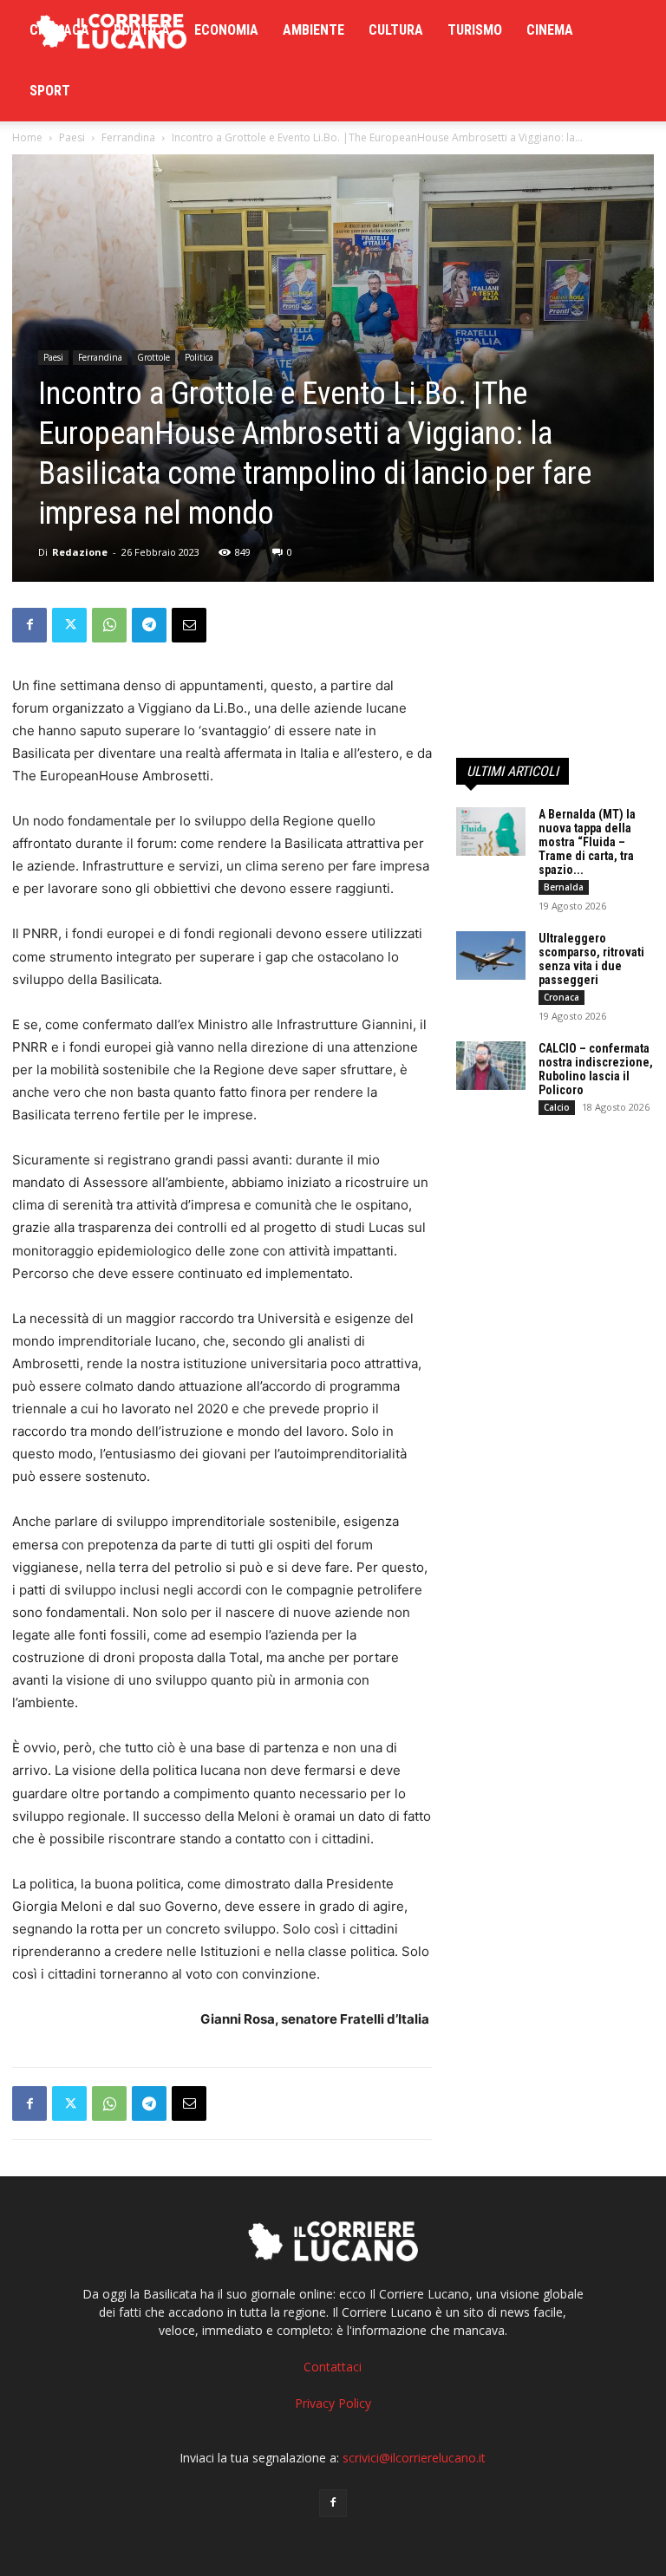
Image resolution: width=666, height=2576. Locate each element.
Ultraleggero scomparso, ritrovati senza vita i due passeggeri (591, 959)
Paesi (72, 137)
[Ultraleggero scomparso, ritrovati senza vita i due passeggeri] (491, 955)
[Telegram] (149, 625)
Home (27, 137)
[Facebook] (29, 625)
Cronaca (59, 30)
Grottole (153, 357)
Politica (142, 30)
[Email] (189, 625)
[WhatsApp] (109, 625)
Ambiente (313, 30)
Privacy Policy (333, 2403)
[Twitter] (69, 625)
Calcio (557, 1107)
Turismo (475, 30)
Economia (226, 30)
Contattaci (333, 2367)
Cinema (550, 30)
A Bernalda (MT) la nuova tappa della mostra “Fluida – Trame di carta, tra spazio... (587, 842)
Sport (50, 91)
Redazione (80, 552)
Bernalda (564, 887)
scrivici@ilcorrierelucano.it (414, 2458)
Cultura (396, 30)
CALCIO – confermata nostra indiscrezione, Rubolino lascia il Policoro (596, 1069)
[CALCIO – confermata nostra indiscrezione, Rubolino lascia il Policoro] (491, 1066)
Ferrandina (128, 137)
